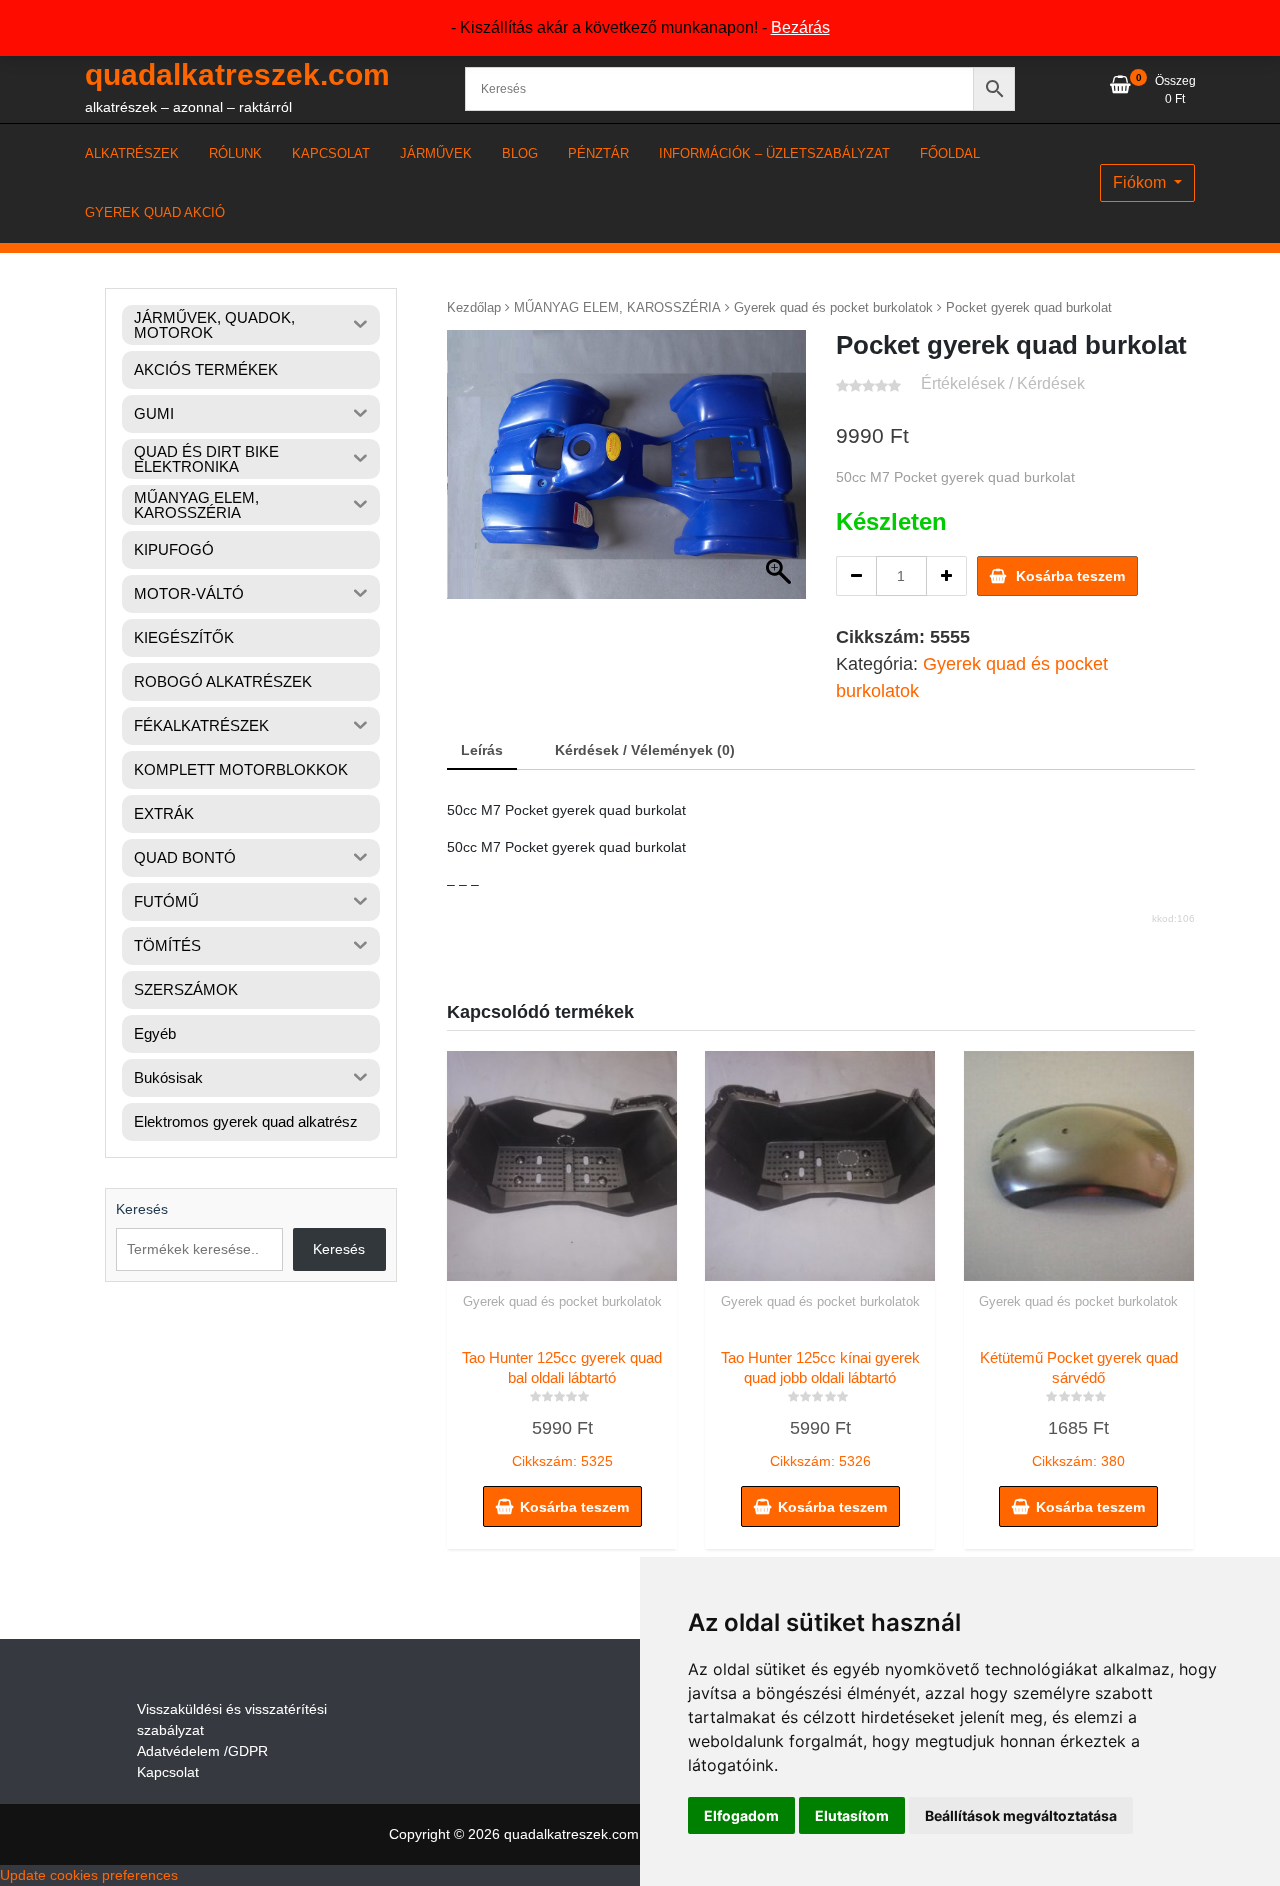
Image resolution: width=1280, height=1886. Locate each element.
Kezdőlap (474, 307)
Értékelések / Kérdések (1003, 383)
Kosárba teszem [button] (574, 1507)
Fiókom (1141, 182)
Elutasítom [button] (852, 1815)
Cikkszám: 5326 (820, 1409)
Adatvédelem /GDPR (202, 1751)
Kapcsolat (168, 1772)
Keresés (142, 1209)
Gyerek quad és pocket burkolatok (833, 307)
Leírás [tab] (482, 750)
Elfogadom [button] (741, 1815)
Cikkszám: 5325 (562, 1409)
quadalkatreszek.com (237, 74)
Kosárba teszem (1070, 576)
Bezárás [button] (800, 27)
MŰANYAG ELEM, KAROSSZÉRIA (617, 307)
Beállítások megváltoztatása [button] (1021, 1815)
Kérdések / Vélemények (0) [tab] (645, 750)
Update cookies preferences (89, 1875)
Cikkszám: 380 (1079, 1409)
